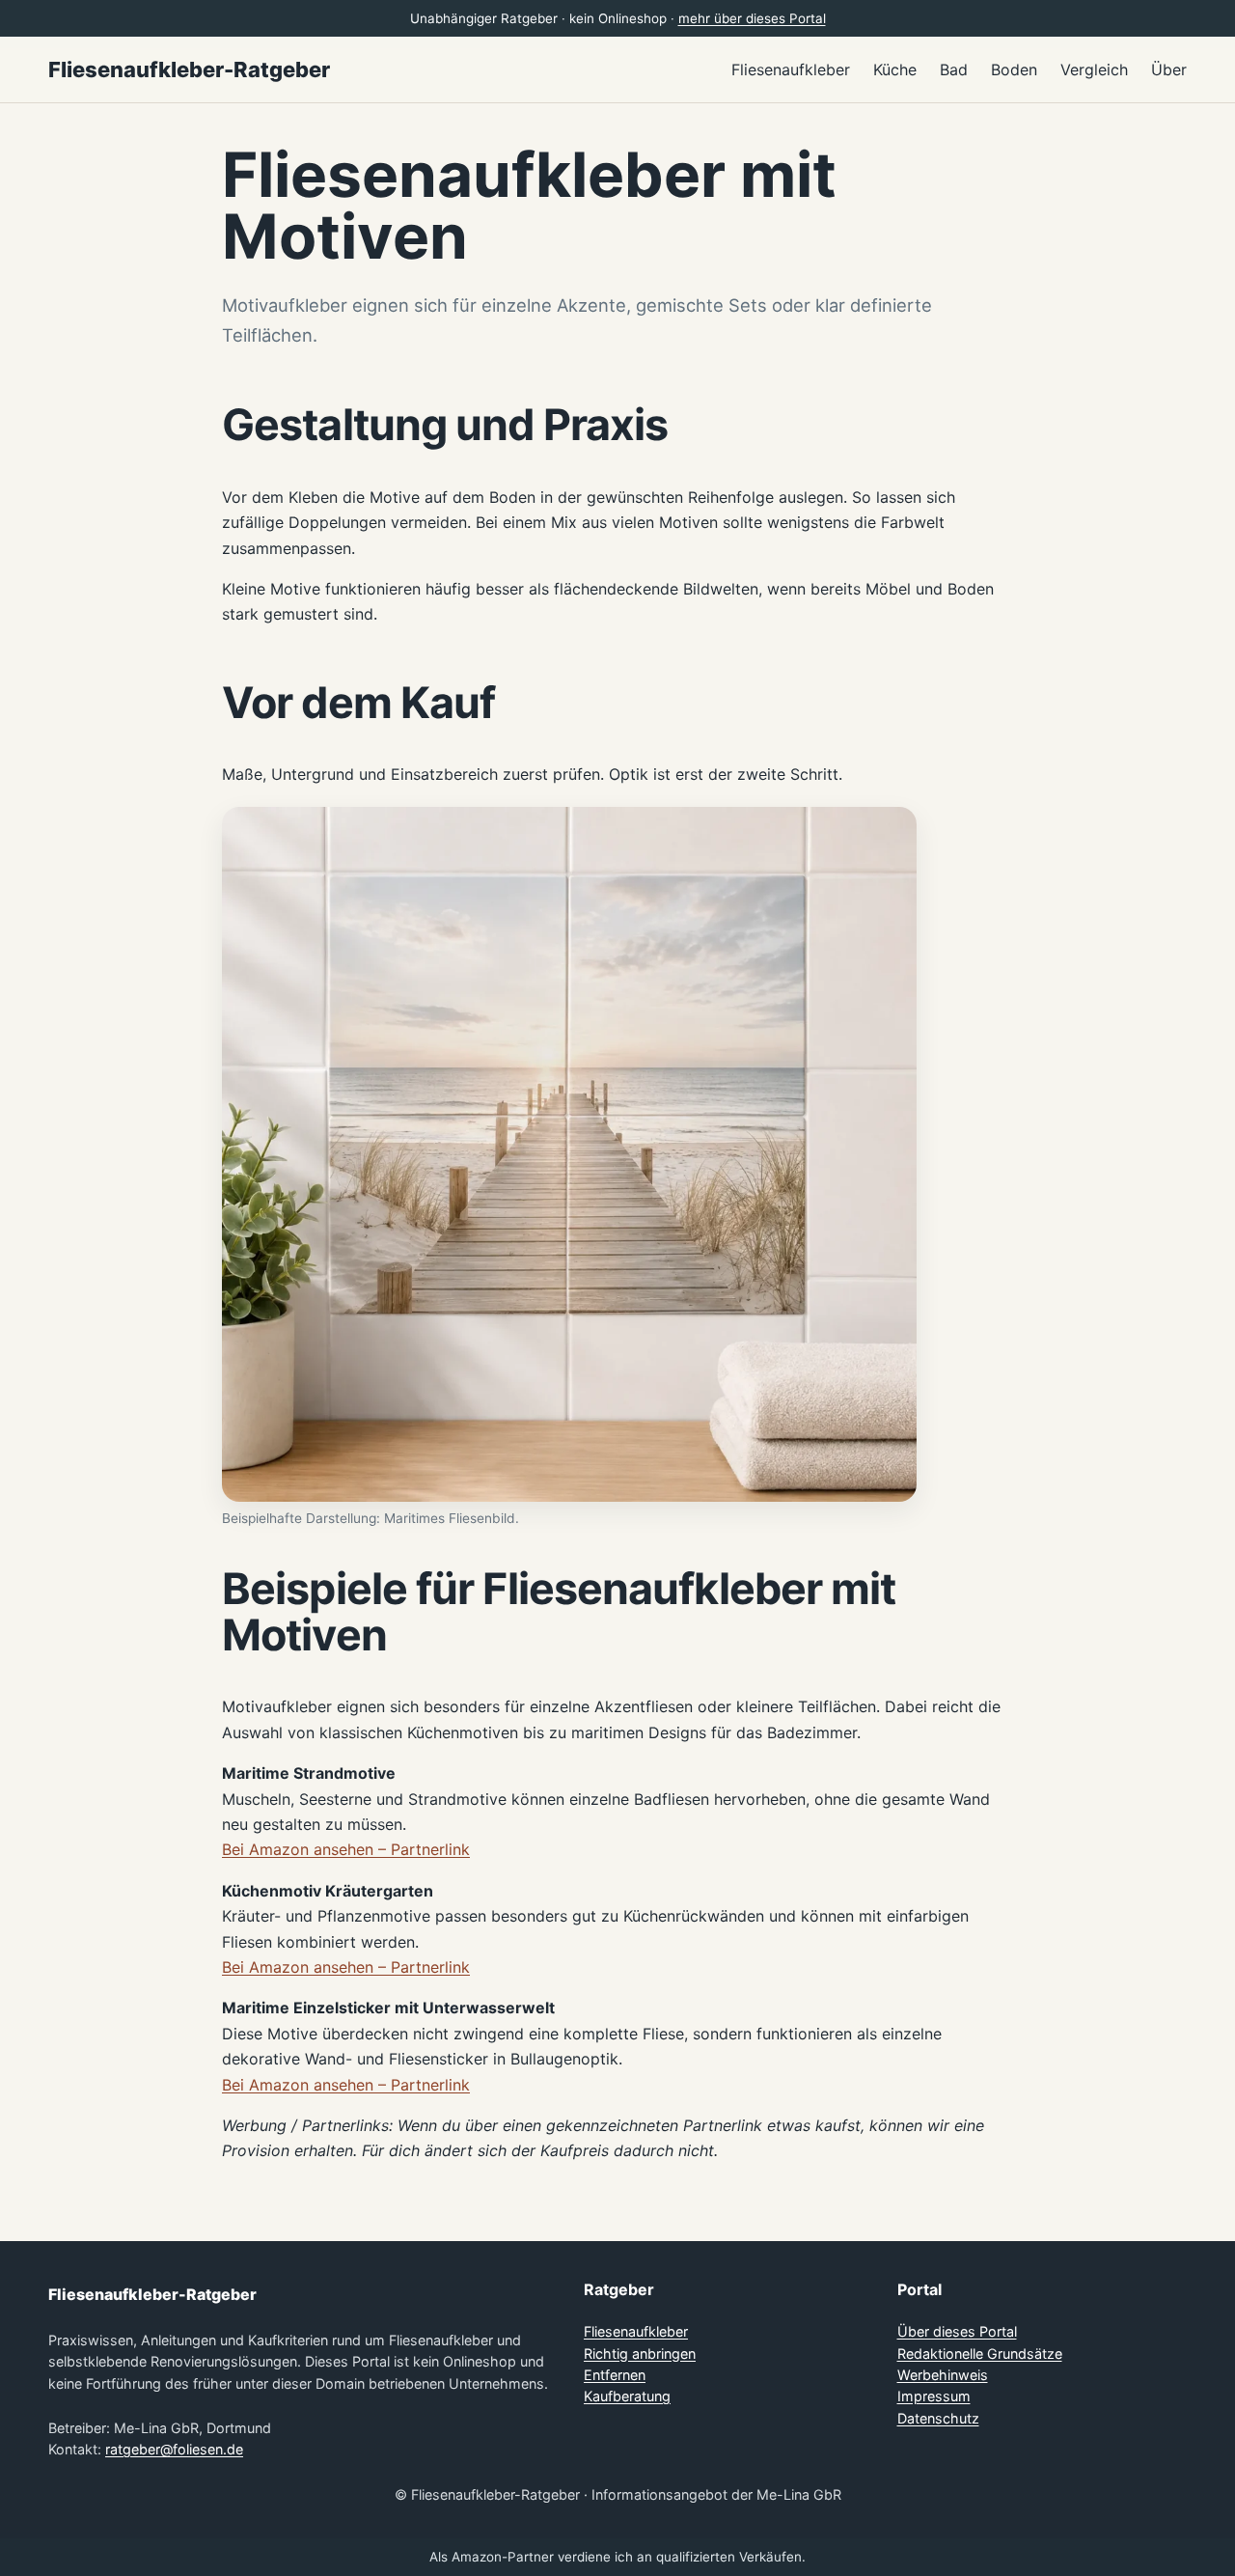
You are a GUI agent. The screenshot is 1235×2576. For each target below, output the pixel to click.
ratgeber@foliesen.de (174, 2449)
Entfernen (615, 2375)
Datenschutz (938, 2418)
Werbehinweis (943, 2375)
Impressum (934, 2396)
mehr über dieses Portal (752, 18)
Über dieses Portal (957, 2331)
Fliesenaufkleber (636, 2331)
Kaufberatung (627, 2396)
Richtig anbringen (640, 2354)
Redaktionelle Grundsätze (980, 2354)
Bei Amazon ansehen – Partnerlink (346, 1849)
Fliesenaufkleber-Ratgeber (189, 69)
